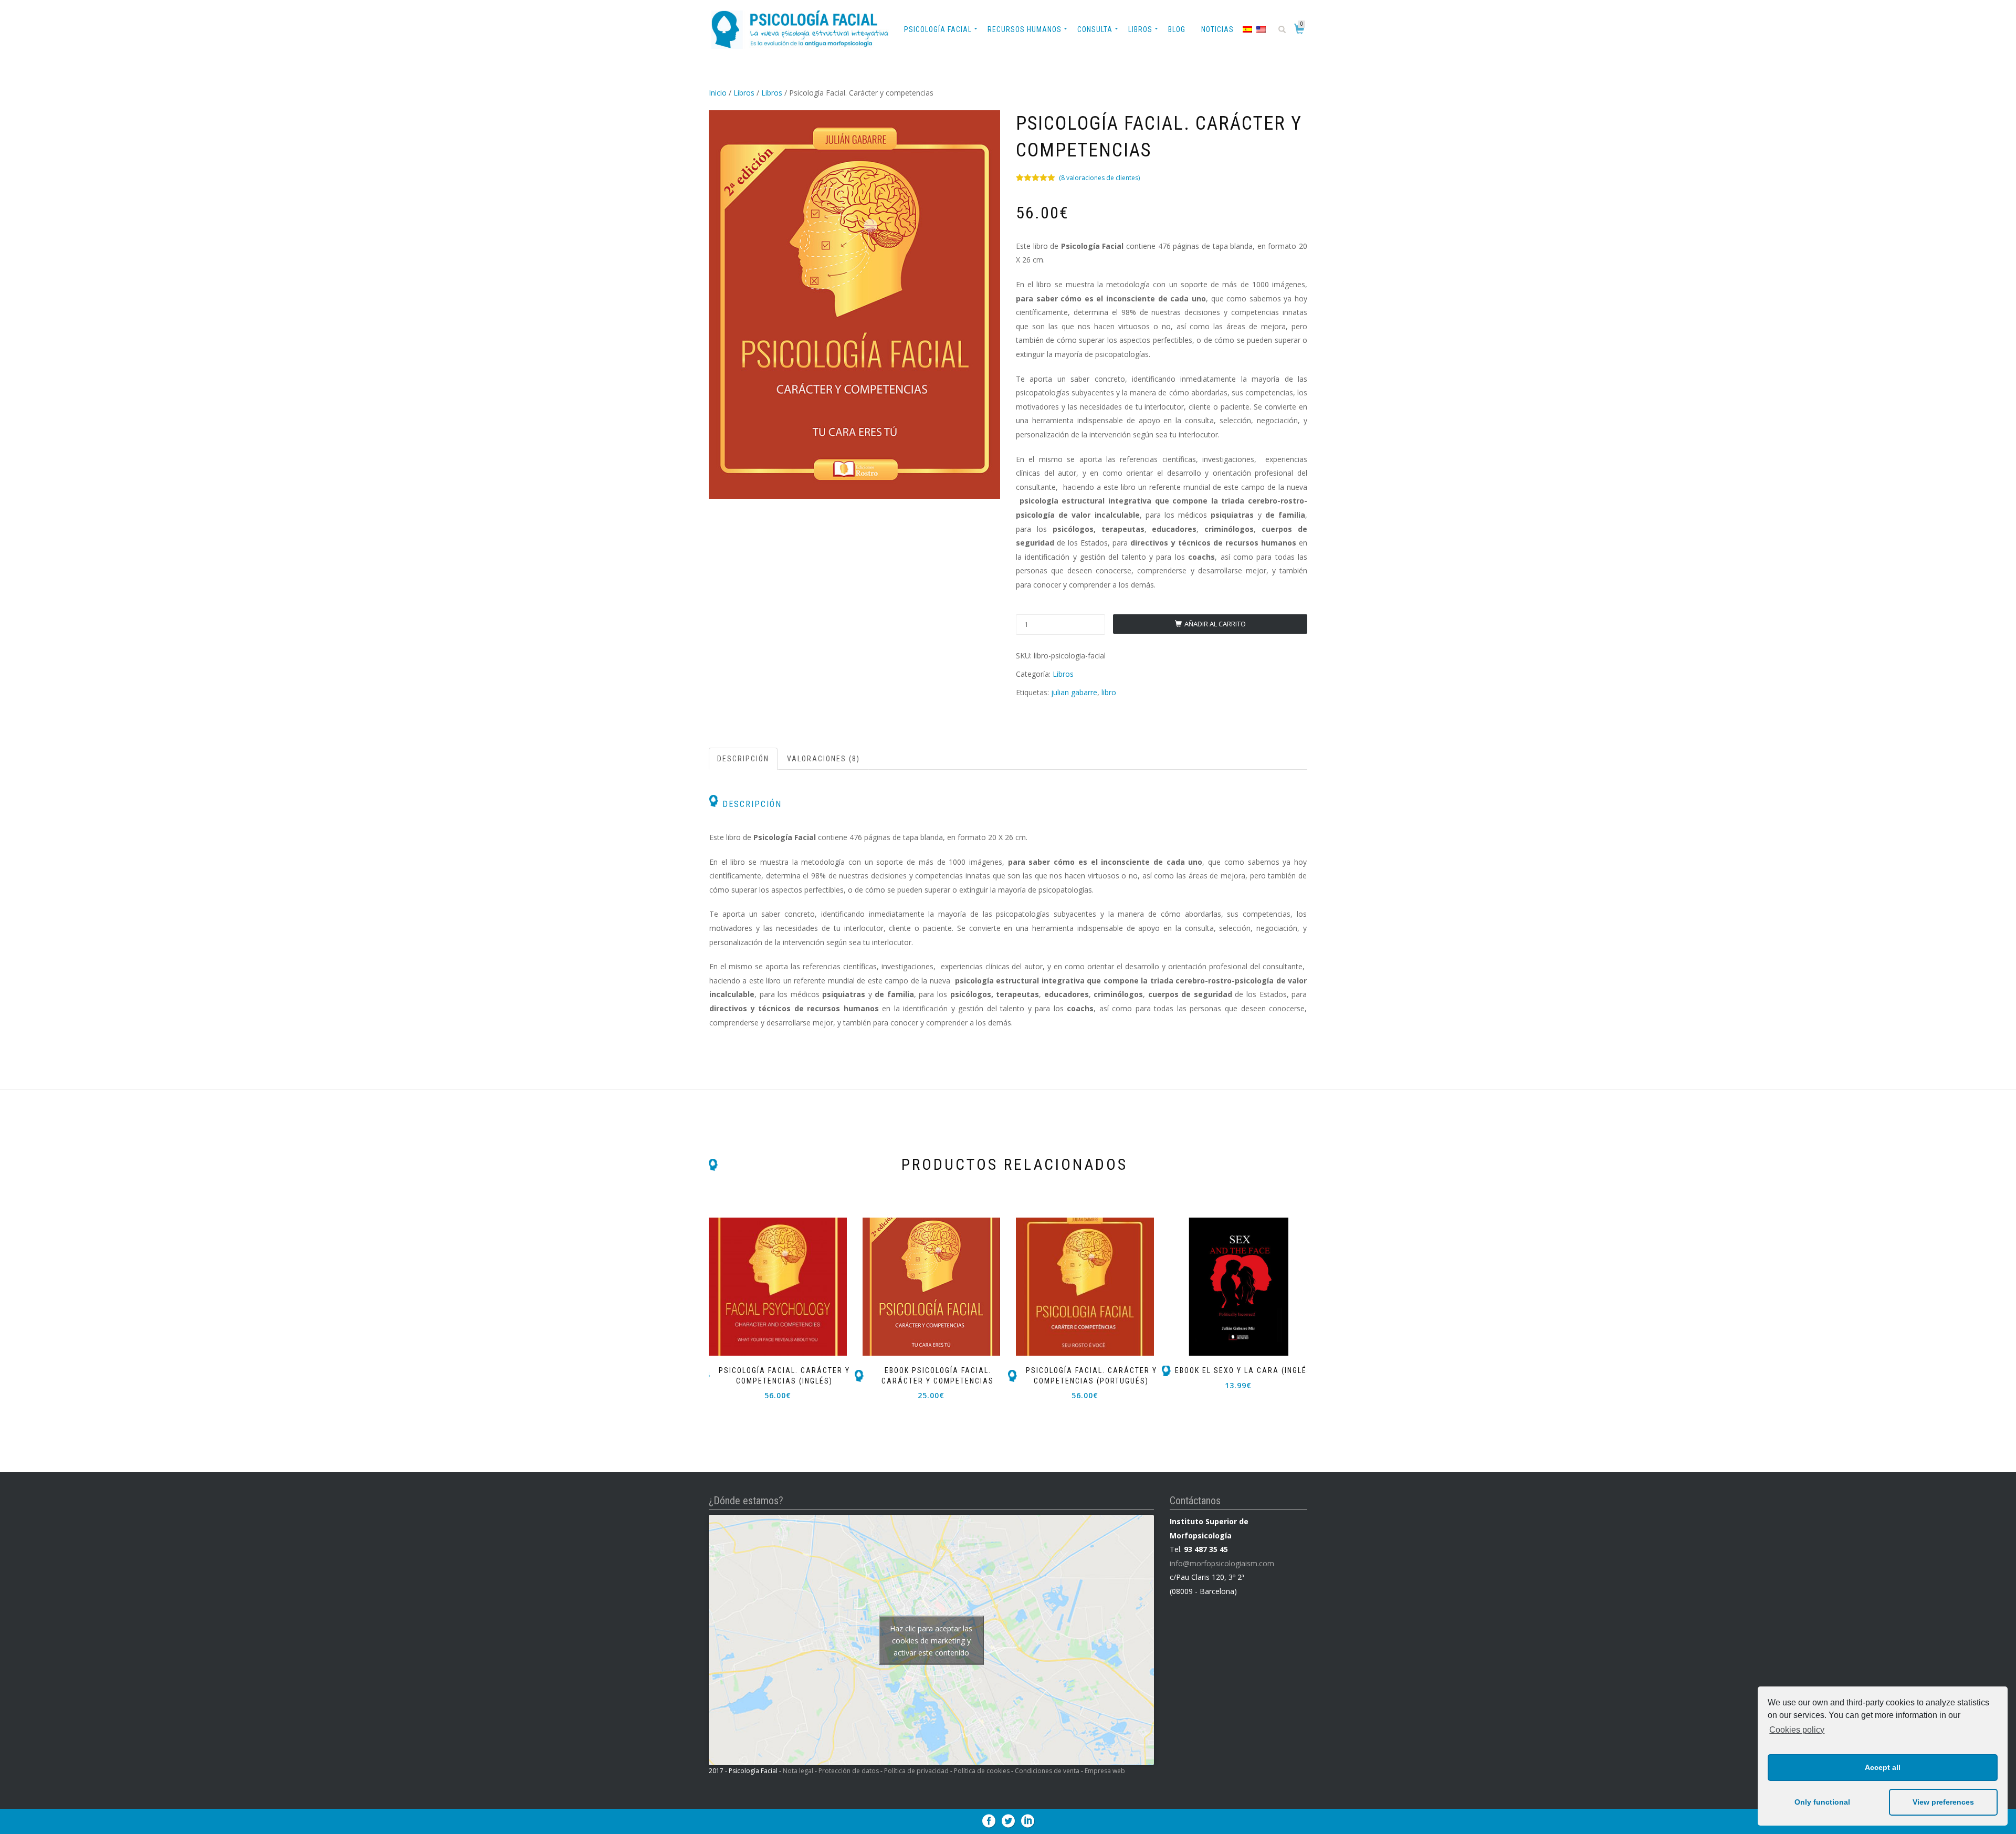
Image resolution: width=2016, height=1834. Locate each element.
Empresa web (1105, 1771)
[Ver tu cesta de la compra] (1301, 31)
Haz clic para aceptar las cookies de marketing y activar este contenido (931, 1640)
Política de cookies (982, 1771)
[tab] (744, 759)
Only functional (1822, 1802)
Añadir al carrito (1215, 624)
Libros (1140, 29)
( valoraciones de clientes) (1099, 178)
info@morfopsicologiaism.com (1222, 1563)
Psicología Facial (938, 29)
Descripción (743, 759)
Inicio (718, 93)
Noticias (1217, 29)
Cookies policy (1797, 1730)
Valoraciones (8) (823, 759)
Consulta (1095, 29)
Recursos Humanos (1025, 29)
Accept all (1883, 1767)
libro (1109, 692)
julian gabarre (1074, 692)
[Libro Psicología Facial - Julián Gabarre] (854, 305)
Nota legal (798, 1771)
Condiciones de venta (1047, 1771)
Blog (1177, 29)
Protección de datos (849, 1771)
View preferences (1943, 1802)
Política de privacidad (916, 1771)
